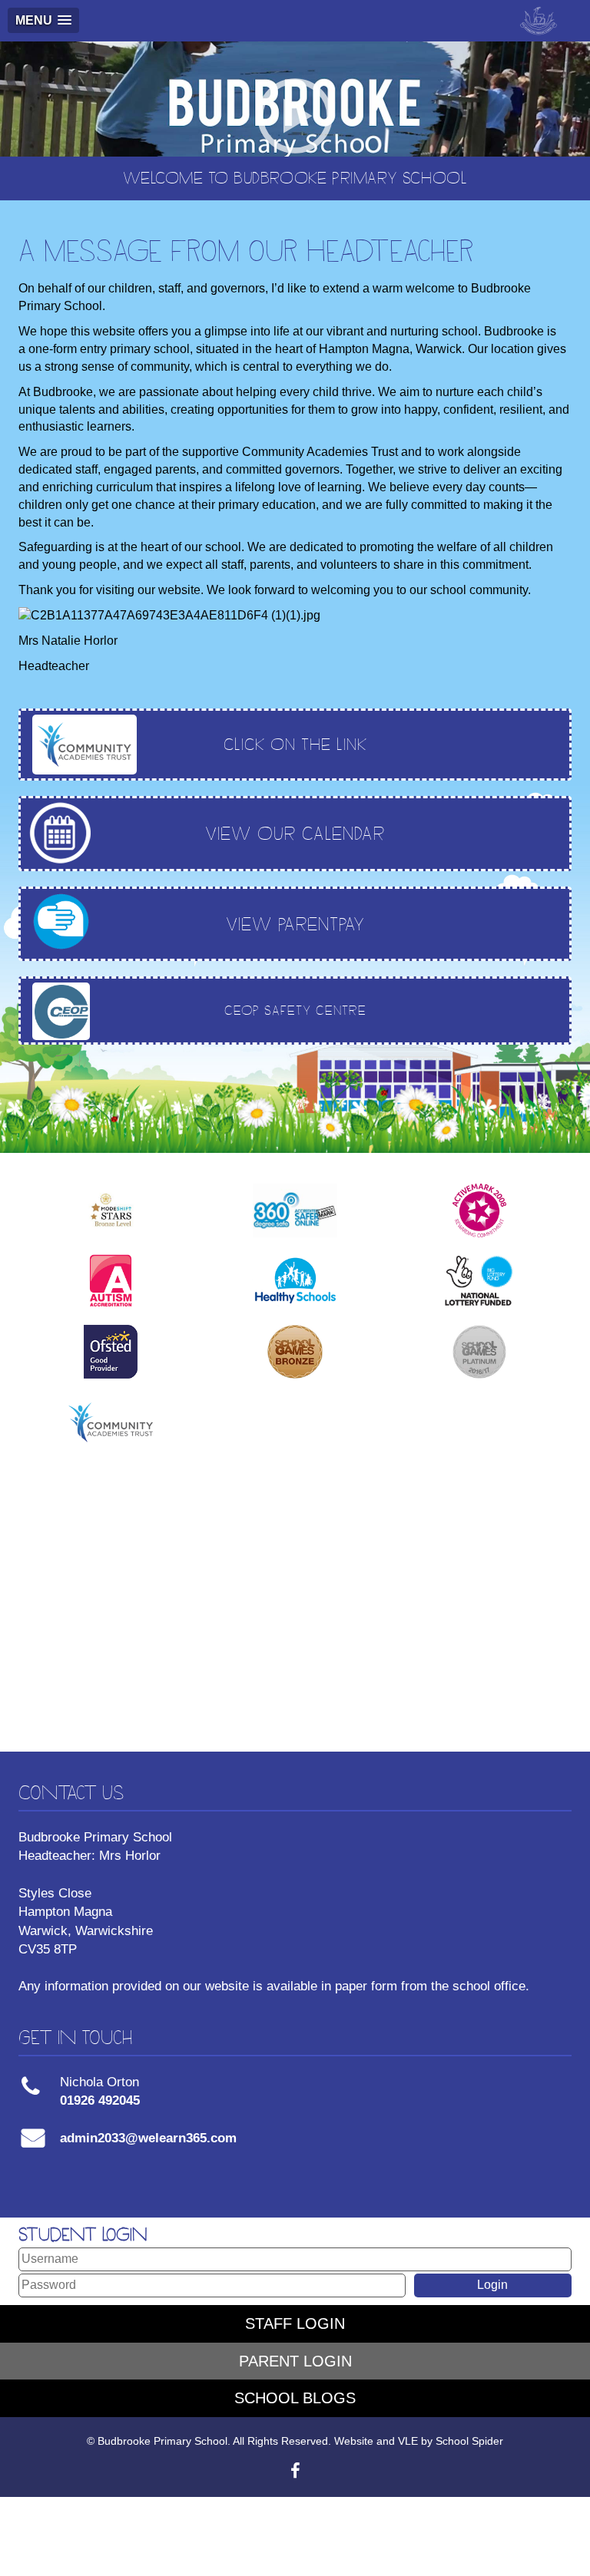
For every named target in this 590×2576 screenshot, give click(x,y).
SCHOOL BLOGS (295, 2398)
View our (295, 833)
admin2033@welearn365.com (148, 2138)
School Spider (469, 2441)
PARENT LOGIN (295, 2361)
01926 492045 (100, 2100)
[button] (43, 20)
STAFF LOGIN (295, 2323)
